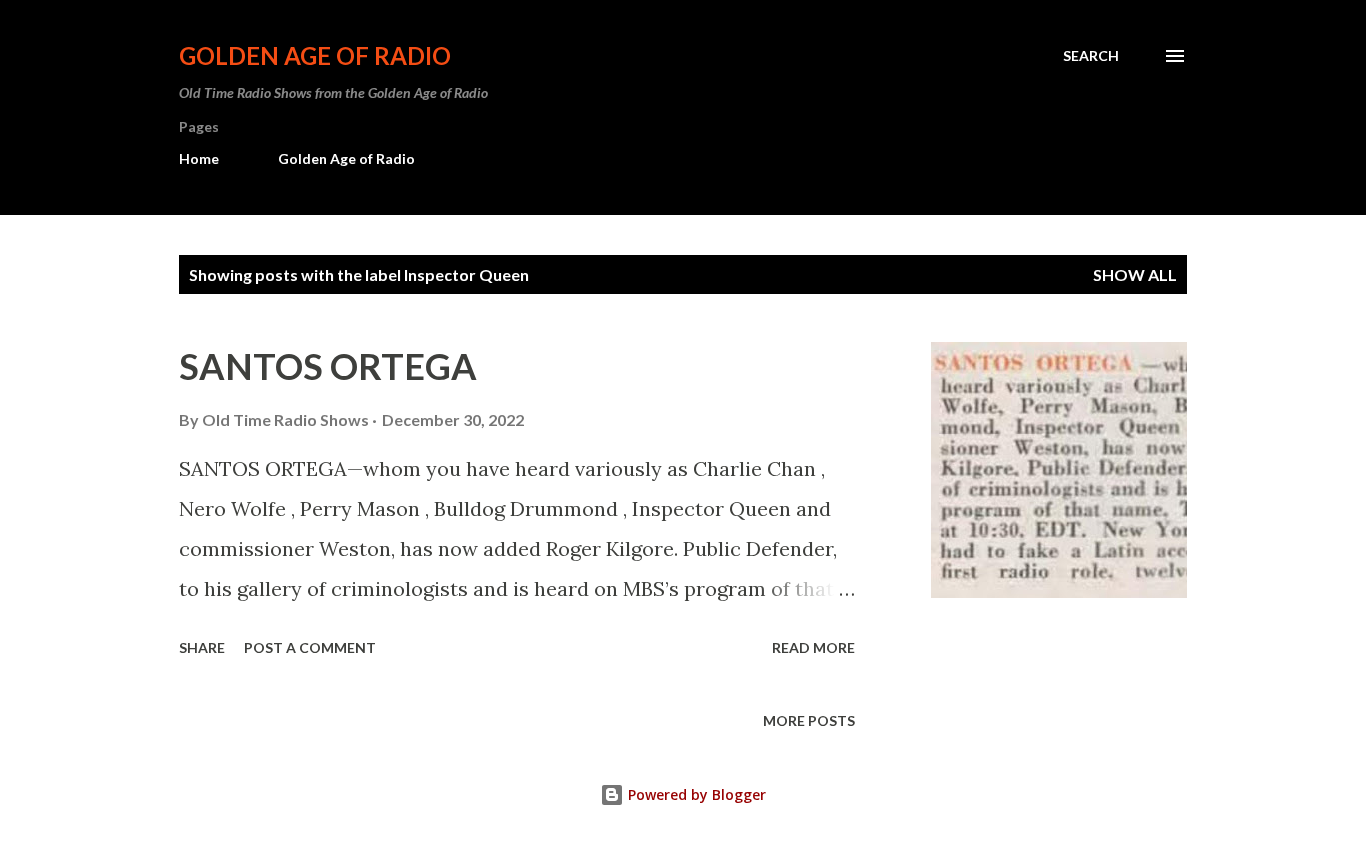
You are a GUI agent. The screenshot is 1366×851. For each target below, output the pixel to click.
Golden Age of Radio (315, 55)
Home (199, 158)
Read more (813, 647)
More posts (809, 720)
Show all (1135, 274)
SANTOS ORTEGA (328, 366)
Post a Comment (310, 647)
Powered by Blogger (695, 794)
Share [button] (202, 647)
